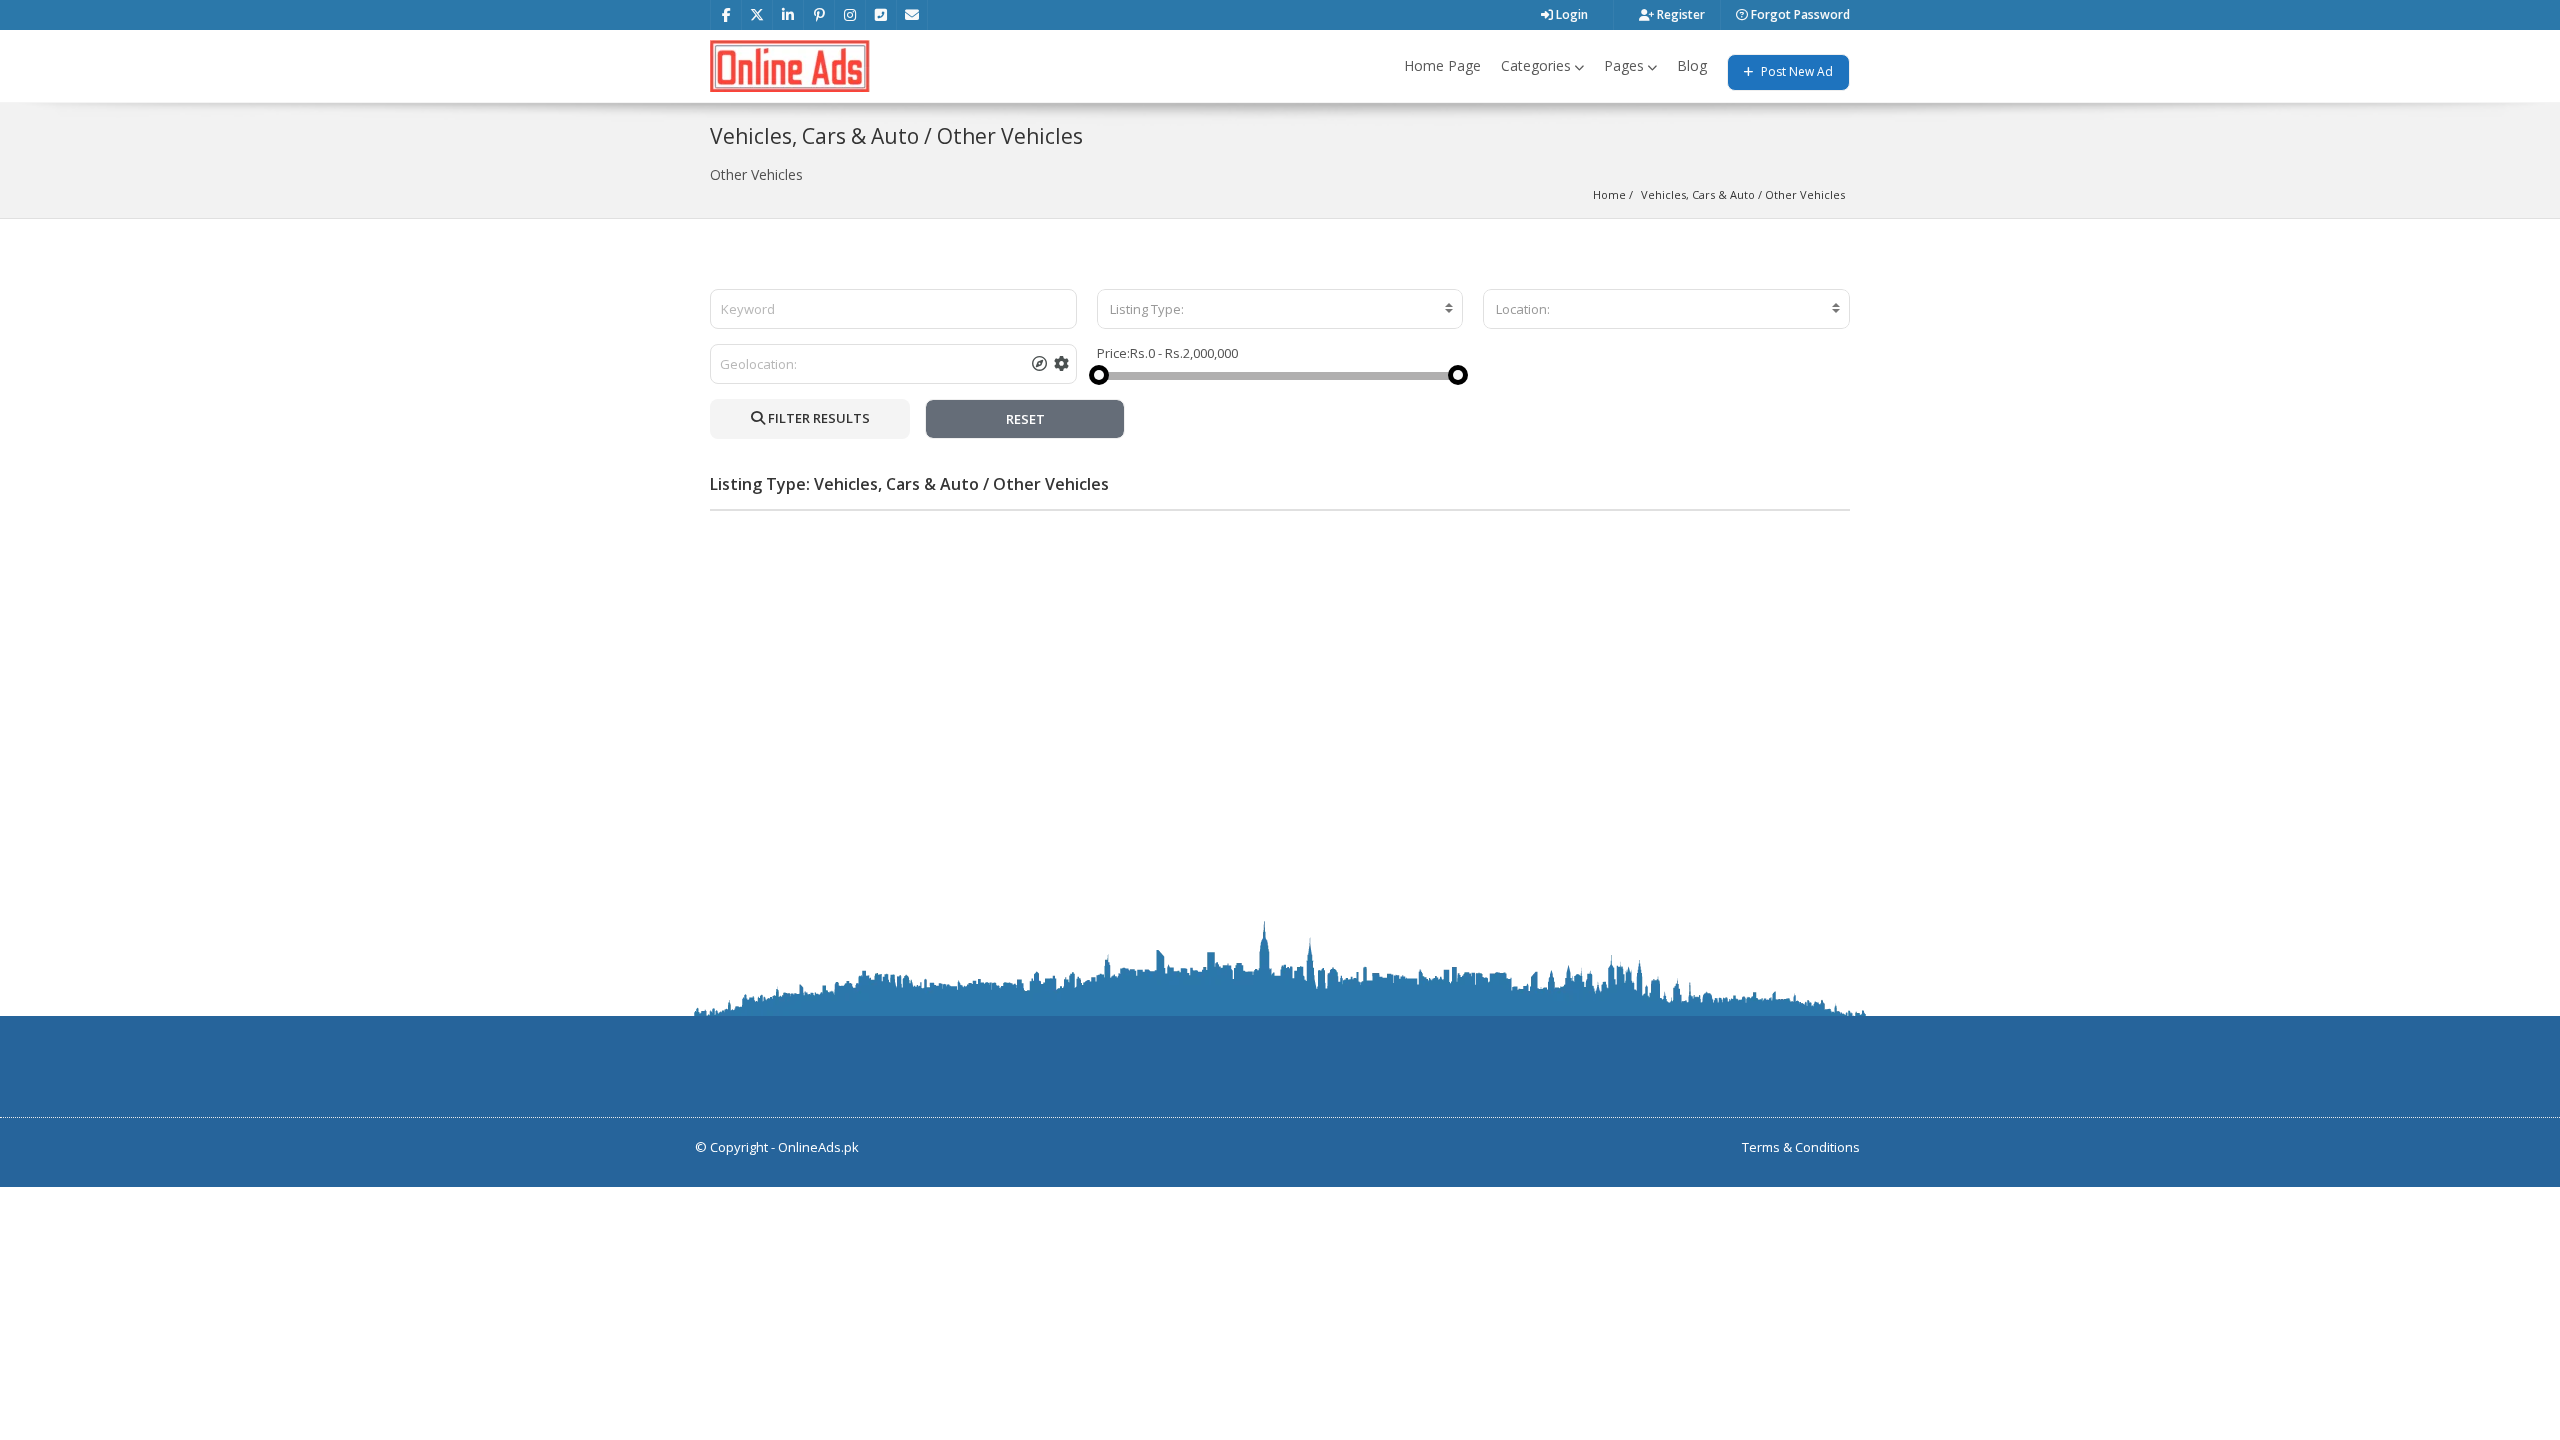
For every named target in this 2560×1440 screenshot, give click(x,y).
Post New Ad (1795, 71)
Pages (1624, 65)
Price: (1113, 353)
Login (1570, 14)
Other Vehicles (1805, 194)
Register (1679, 14)
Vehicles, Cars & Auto (1698, 194)
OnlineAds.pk (818, 1147)
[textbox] (1280, 309)
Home (1609, 194)
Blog (1692, 65)
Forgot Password (1799, 14)
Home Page (1442, 65)
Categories (1536, 65)
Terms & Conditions (1801, 1147)
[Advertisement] (1280, 666)
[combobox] (1280, 309)
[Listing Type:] (1280, 309)
